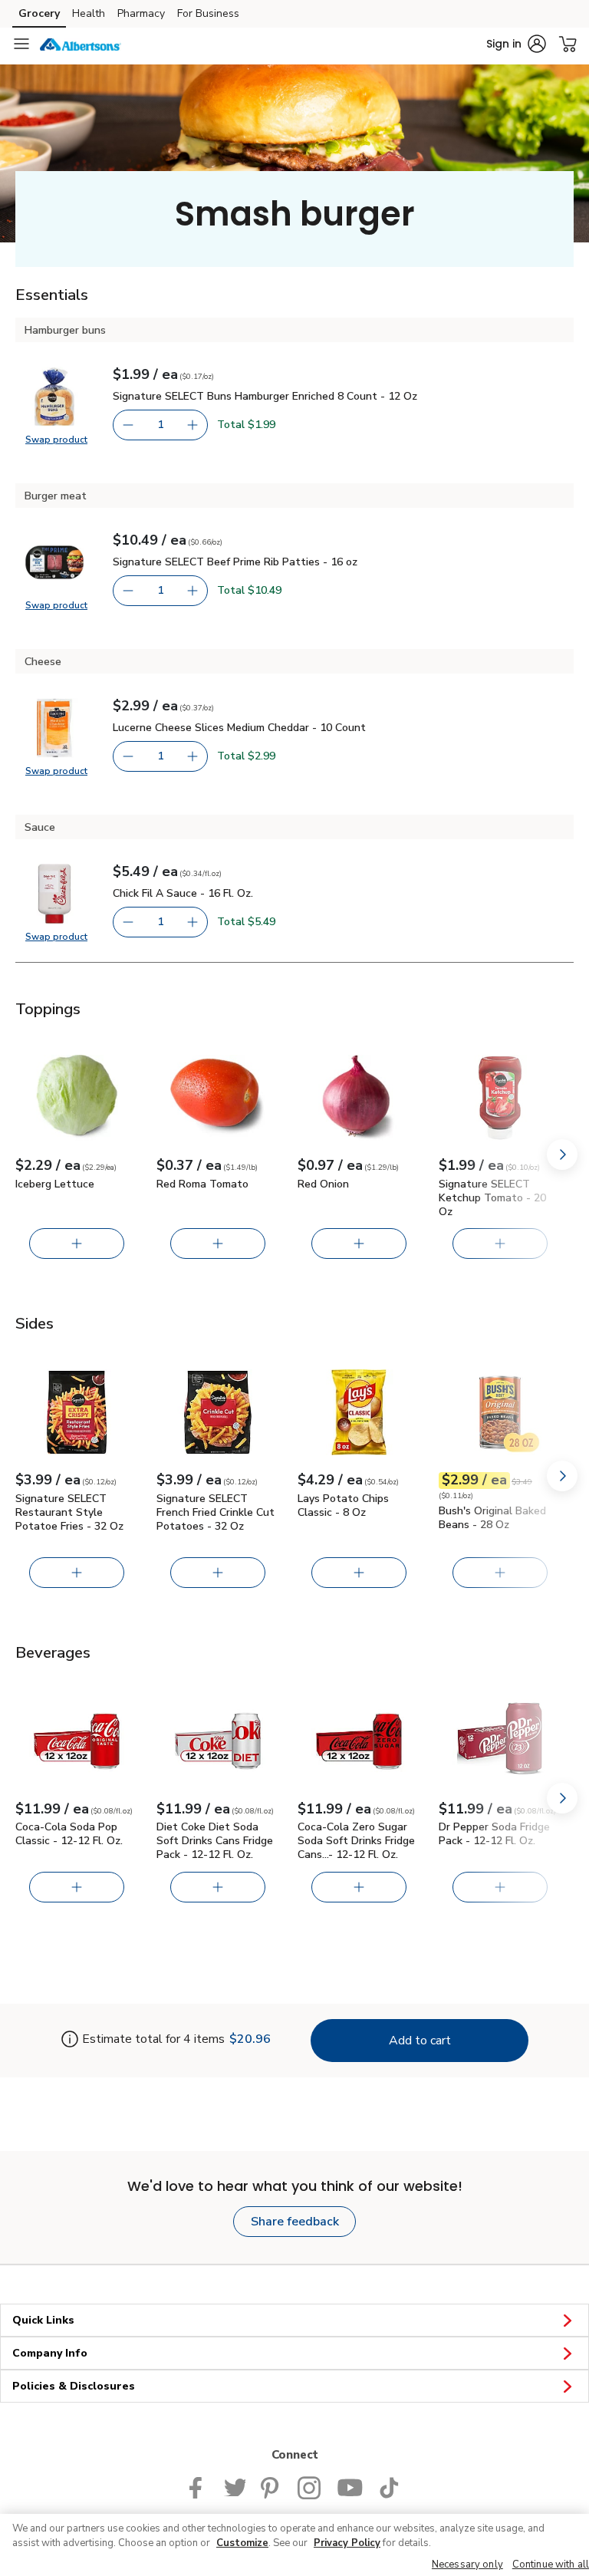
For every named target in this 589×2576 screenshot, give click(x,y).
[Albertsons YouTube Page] (350, 2486)
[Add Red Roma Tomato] (218, 1244)
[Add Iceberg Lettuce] (77, 1244)
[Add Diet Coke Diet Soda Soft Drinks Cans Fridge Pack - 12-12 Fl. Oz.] (218, 1887)
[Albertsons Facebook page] (199, 2486)
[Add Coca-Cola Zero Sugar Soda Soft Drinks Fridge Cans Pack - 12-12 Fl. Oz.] (359, 1887)
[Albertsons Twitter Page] (235, 2486)
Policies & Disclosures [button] (74, 2386)
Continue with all (551, 2564)
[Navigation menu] (21, 44)
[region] (294, 2545)
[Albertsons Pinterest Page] (271, 2486)
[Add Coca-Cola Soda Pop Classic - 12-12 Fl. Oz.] (77, 1887)
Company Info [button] (50, 2353)
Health (89, 13)
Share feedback (295, 2222)
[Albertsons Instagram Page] (309, 2486)
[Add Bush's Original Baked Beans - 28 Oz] (500, 1573)
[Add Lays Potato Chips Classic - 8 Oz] (359, 1573)
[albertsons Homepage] (81, 44)
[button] (516, 44)
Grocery (39, 13)
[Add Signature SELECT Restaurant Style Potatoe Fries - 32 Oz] (77, 1573)
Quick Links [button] (43, 2320)
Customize (242, 2543)
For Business (208, 13)
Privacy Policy (347, 2543)
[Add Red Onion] (359, 1244)
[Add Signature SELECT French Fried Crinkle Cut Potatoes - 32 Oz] (218, 1573)
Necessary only (467, 2564)
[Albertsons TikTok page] (389, 2486)
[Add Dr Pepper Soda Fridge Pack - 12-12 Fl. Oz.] (500, 1887)
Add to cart (420, 2041)
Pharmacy (141, 13)
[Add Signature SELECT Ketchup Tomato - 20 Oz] (500, 1244)
